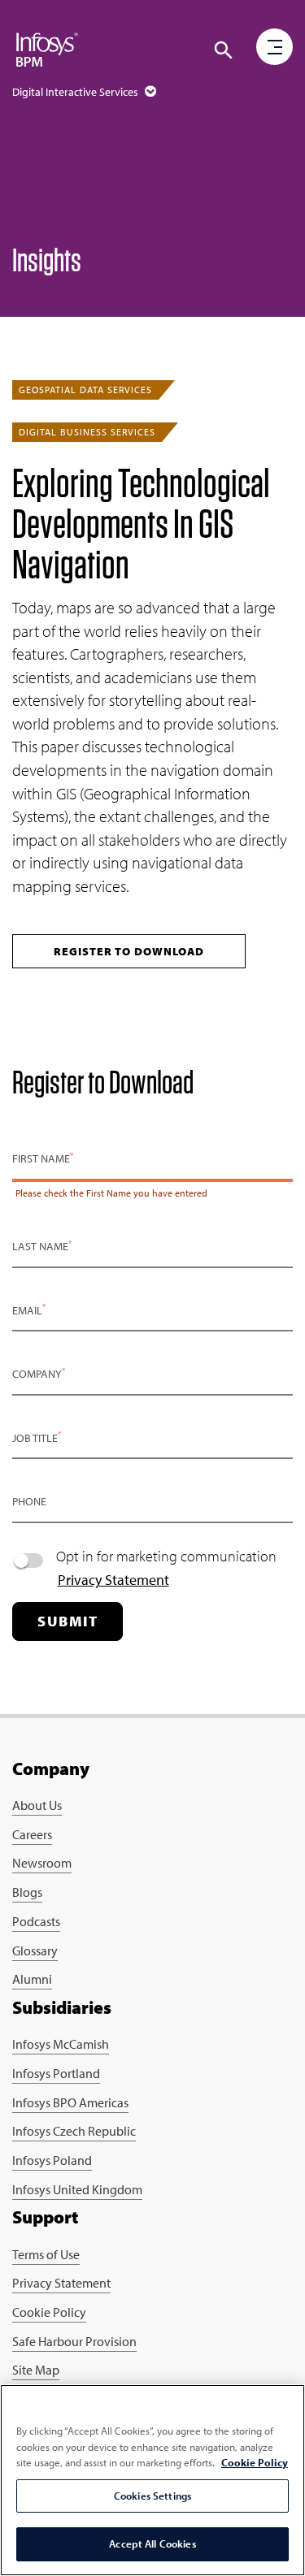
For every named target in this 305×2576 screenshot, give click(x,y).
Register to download (129, 951)
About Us (37, 1805)
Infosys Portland (56, 2073)
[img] (47, 49)
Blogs (27, 1892)
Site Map (36, 2370)
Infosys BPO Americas (70, 2102)
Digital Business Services (87, 432)
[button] (224, 50)
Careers (32, 1834)
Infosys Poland (52, 2160)
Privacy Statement (113, 1580)
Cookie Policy (49, 2312)
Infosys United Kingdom (77, 2189)
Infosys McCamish (61, 2044)
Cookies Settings (152, 2496)
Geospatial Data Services (85, 390)
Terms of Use (46, 2254)
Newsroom (42, 1863)
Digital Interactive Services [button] (76, 92)
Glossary (35, 1950)
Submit (68, 1621)
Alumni (32, 1979)
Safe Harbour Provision (74, 2341)
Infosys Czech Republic (74, 2131)
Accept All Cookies (152, 2544)
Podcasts (36, 1921)
